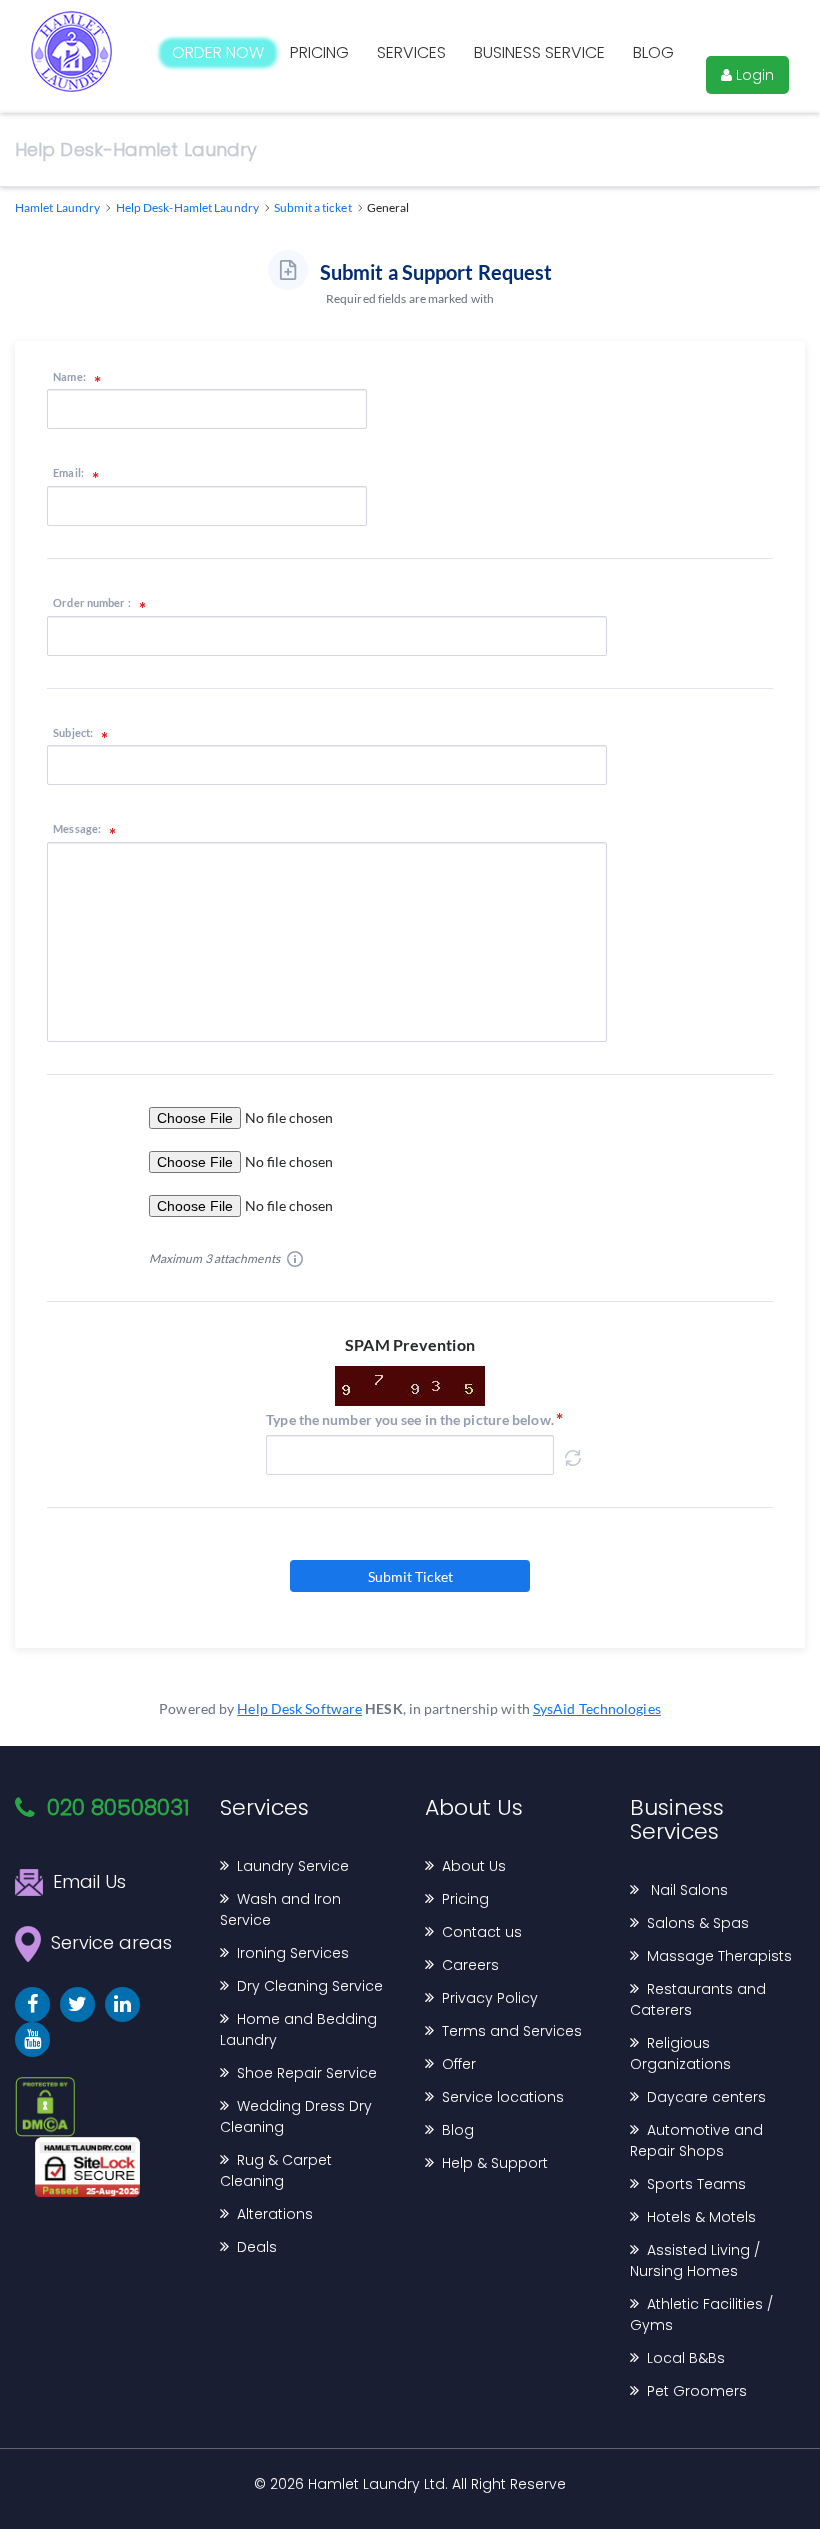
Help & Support (495, 2163)
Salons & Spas (698, 1923)
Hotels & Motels (701, 2217)
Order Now (218, 52)
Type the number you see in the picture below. (410, 1419)
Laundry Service (293, 1866)
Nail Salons (687, 1890)
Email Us (89, 1881)
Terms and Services (512, 2031)
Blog (653, 53)
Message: (77, 829)
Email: (68, 473)
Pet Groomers (697, 2391)
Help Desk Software (299, 1708)
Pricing (319, 53)
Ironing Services (293, 1953)
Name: (69, 377)
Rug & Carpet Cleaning (276, 2170)
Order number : (91, 603)
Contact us (482, 1932)
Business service (539, 53)
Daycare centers (706, 2097)
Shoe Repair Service (307, 2073)
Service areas (111, 1942)
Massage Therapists (719, 1956)
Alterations (275, 2214)
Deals (257, 2247)
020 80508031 (118, 1807)
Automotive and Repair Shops (696, 2140)
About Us (474, 1866)
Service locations (503, 2097)
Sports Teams (696, 2184)
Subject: (73, 733)
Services (411, 53)
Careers (470, 1965)
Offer (459, 2064)
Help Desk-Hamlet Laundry (136, 149)
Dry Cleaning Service (310, 1986)
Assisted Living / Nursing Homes (695, 2260)
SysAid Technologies (597, 1708)
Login (753, 75)
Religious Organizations (680, 2053)
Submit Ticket (410, 1576)
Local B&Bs (686, 2358)
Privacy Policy (490, 1998)
